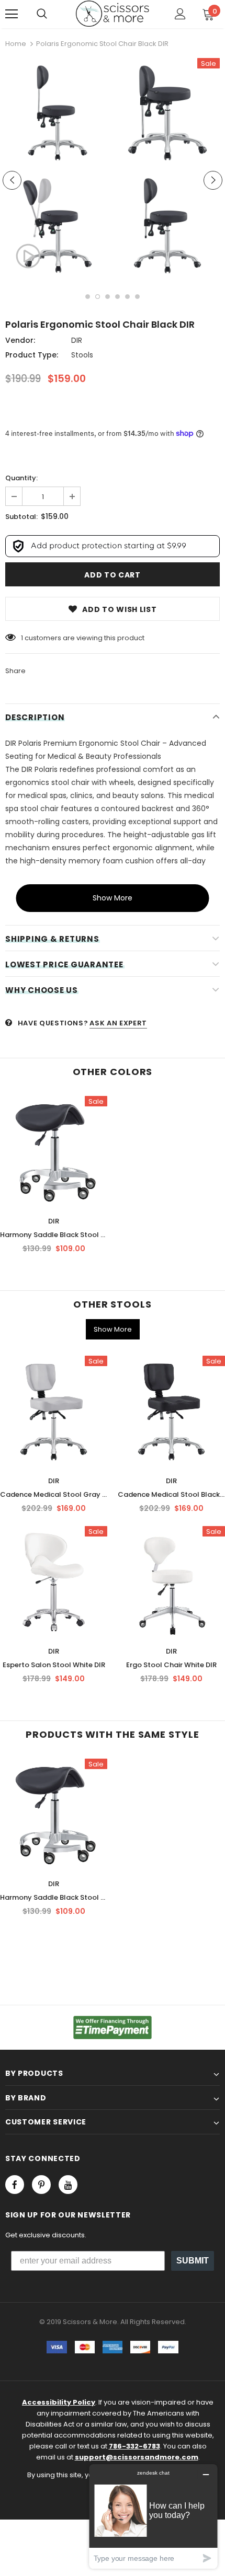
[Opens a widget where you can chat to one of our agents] (153, 2516)
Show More (113, 898)
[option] (55, 171)
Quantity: (21, 478)
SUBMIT (193, 2261)
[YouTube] (68, 2185)
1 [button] (88, 297)
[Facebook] (15, 2185)
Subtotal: (21, 517)
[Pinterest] (41, 2185)
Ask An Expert (118, 1023)
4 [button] (117, 297)
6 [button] (137, 297)
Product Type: (32, 355)
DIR (77, 340)
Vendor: (20, 340)
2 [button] (98, 297)
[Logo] (113, 14)
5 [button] (127, 297)
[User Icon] (180, 14)
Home (16, 44)
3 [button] (108, 297)
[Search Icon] (42, 14)
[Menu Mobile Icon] (12, 14)
